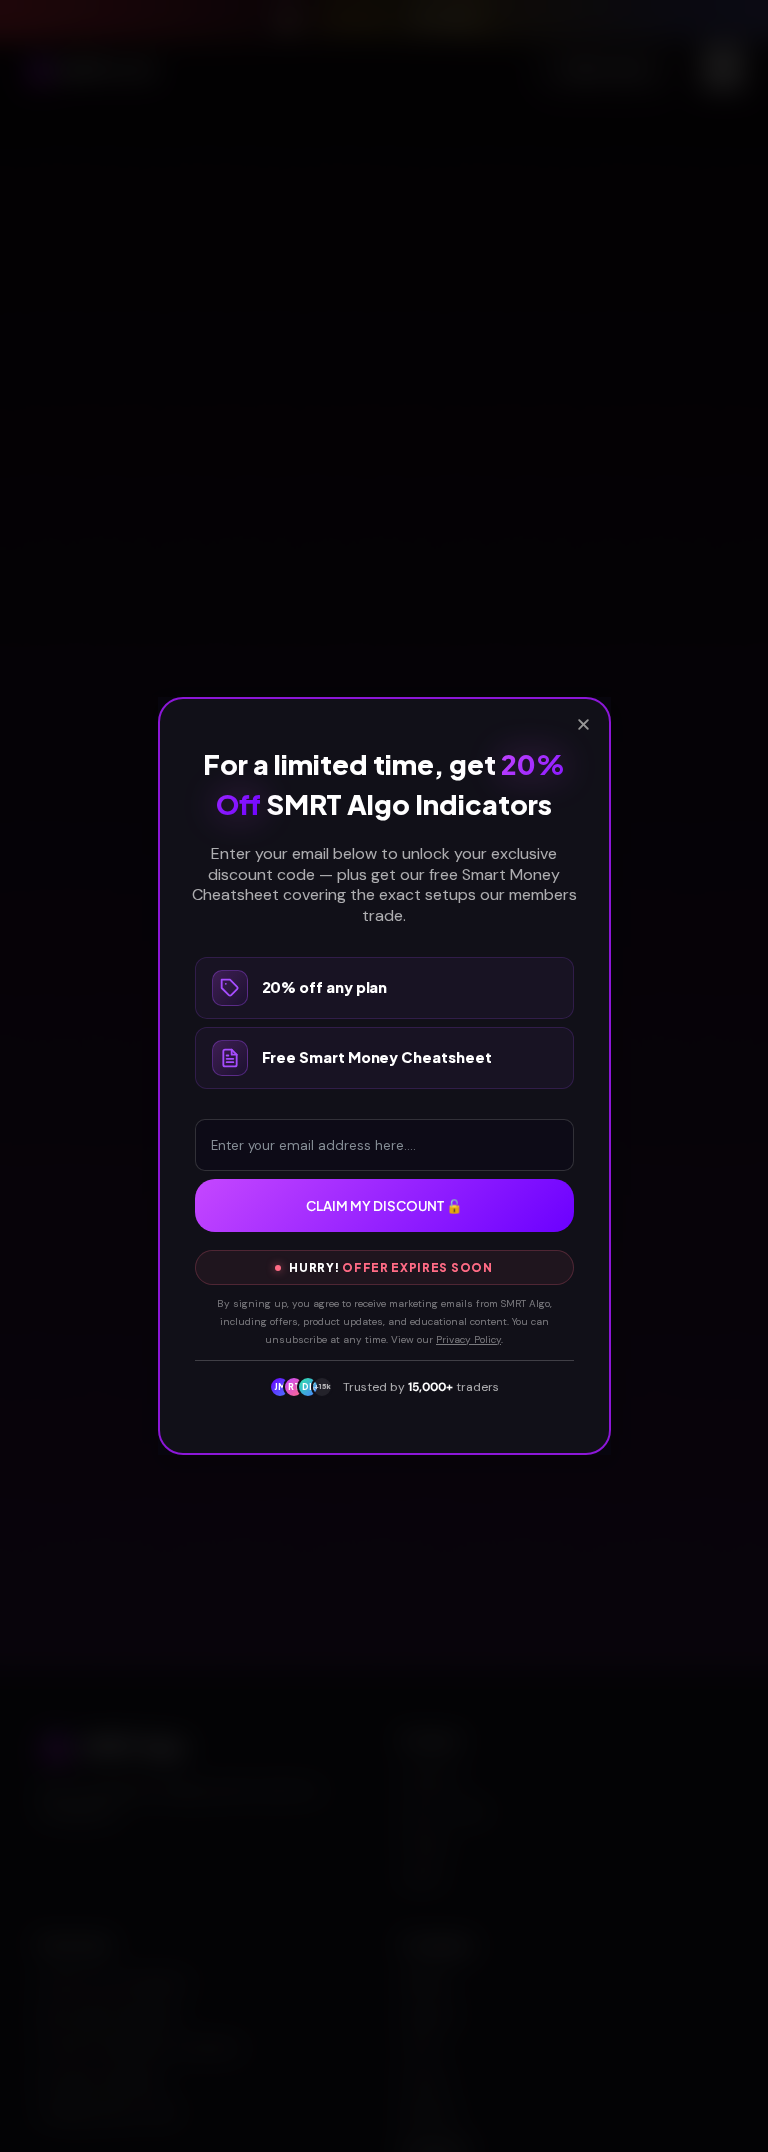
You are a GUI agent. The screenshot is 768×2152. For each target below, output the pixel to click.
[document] (384, 1076)
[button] (583, 724)
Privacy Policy (468, 1339)
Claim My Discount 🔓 (384, 1205)
